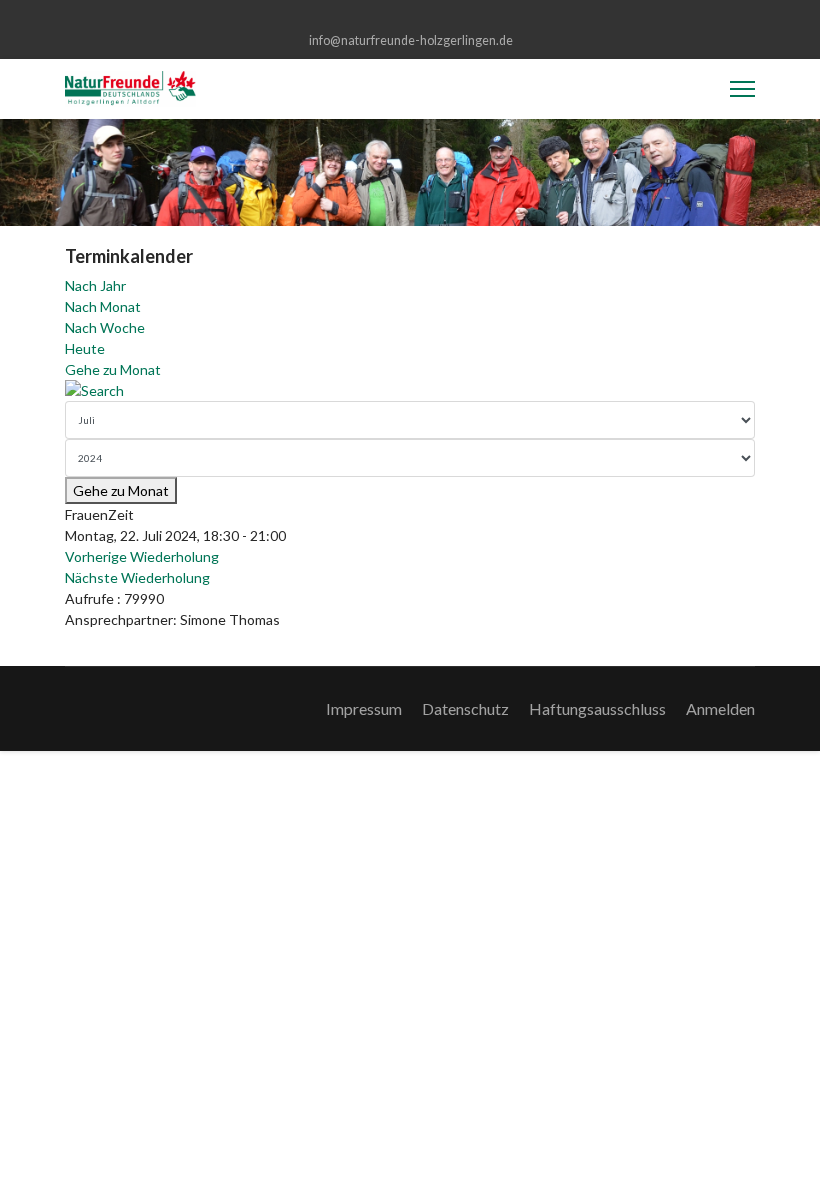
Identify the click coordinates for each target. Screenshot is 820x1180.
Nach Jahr (95, 285)
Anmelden (720, 708)
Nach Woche (105, 327)
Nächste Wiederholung (137, 577)
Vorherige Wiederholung (142, 556)
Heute (85, 348)
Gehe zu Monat (113, 369)
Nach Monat (103, 306)
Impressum (364, 708)
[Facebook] (410, 18)
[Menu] (742, 89)
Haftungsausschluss (597, 708)
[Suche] (410, 390)
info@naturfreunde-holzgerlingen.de (411, 40)
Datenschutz (465, 708)
